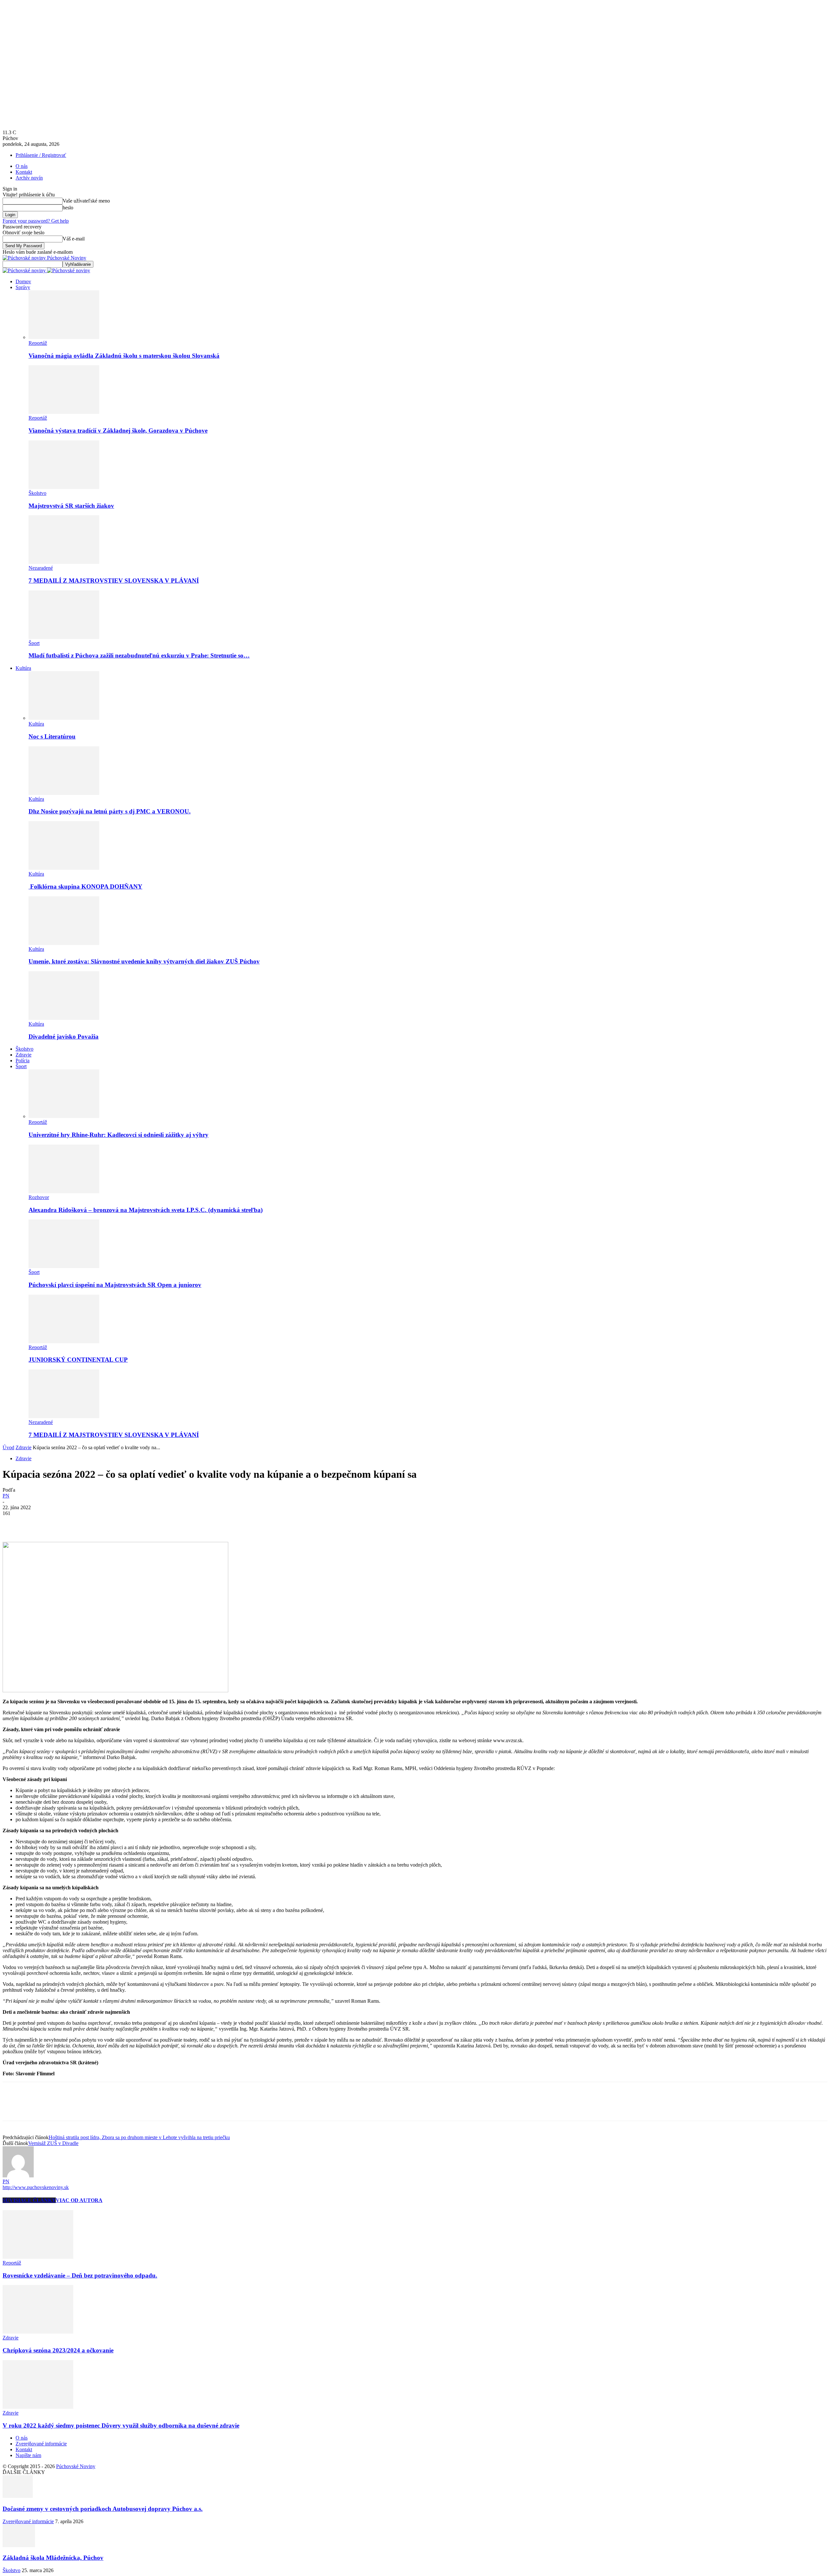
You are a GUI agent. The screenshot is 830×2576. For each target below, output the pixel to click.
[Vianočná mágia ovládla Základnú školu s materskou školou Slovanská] (64, 337)
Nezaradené (41, 568)
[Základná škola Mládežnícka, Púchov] (19, 2545)
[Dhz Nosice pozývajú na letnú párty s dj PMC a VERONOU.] (64, 793)
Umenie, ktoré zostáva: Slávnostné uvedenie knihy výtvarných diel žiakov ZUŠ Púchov (144, 961)
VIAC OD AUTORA (79, 2200)
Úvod (8, 1447)
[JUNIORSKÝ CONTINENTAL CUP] (64, 1341)
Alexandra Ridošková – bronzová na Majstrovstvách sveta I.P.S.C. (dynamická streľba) (146, 1210)
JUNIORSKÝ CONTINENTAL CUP (78, 1360)
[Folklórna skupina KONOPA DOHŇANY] (64, 868)
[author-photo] (18, 2176)
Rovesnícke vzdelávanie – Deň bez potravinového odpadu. (80, 2275)
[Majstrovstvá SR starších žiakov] (64, 487)
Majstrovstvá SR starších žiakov (71, 506)
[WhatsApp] (83, 1523)
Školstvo (37, 493)
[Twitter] (37, 1523)
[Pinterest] (60, 1523)
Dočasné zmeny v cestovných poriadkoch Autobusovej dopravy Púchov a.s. (103, 2509)
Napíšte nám (28, 2455)
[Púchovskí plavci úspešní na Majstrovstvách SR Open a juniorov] (64, 1266)
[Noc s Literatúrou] (64, 718)
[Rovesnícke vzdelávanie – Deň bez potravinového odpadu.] (38, 2257)
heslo (68, 208)
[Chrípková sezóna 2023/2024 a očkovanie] (38, 2332)
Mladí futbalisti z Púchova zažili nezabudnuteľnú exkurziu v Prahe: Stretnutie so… (139, 655)
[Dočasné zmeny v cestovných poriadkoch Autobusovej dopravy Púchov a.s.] (18, 2496)
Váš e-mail (74, 239)
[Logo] (25, 270)
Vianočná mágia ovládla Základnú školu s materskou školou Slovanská (124, 356)
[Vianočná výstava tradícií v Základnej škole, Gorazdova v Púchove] (64, 412)
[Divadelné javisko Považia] (64, 1018)
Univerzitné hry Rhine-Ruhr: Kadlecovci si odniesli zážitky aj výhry (119, 1135)
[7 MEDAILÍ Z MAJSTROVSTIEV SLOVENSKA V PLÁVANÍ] (64, 562)
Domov (23, 281)
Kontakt (24, 172)
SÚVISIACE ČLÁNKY (29, 2200)
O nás (22, 166)
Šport (34, 643)
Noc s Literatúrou (52, 736)
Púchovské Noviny (76, 2466)
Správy (23, 287)
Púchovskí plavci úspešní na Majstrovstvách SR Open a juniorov (115, 1285)
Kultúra (23, 668)
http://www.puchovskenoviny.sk (36, 2187)
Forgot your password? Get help (36, 221)
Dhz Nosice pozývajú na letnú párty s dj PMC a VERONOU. (110, 811)
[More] (107, 1523)
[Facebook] (13, 1523)
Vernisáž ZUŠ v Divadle (53, 2143)
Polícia (23, 1061)
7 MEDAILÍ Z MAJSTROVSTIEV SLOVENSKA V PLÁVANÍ (114, 581)
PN (6, 1496)
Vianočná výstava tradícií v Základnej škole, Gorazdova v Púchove (118, 431)
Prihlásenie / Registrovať (41, 155)
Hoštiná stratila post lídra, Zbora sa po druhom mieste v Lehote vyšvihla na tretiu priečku (139, 2137)
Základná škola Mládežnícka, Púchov (53, 2558)
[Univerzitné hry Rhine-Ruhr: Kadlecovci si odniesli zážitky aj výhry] (64, 1116)
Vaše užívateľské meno (86, 201)
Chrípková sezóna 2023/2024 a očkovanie (58, 2350)
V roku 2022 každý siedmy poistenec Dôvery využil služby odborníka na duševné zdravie (121, 2425)
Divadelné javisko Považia (64, 1037)
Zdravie (24, 1055)
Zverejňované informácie (41, 2444)
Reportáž (38, 343)
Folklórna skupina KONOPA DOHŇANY (85, 886)
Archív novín (29, 178)
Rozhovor (39, 1197)
